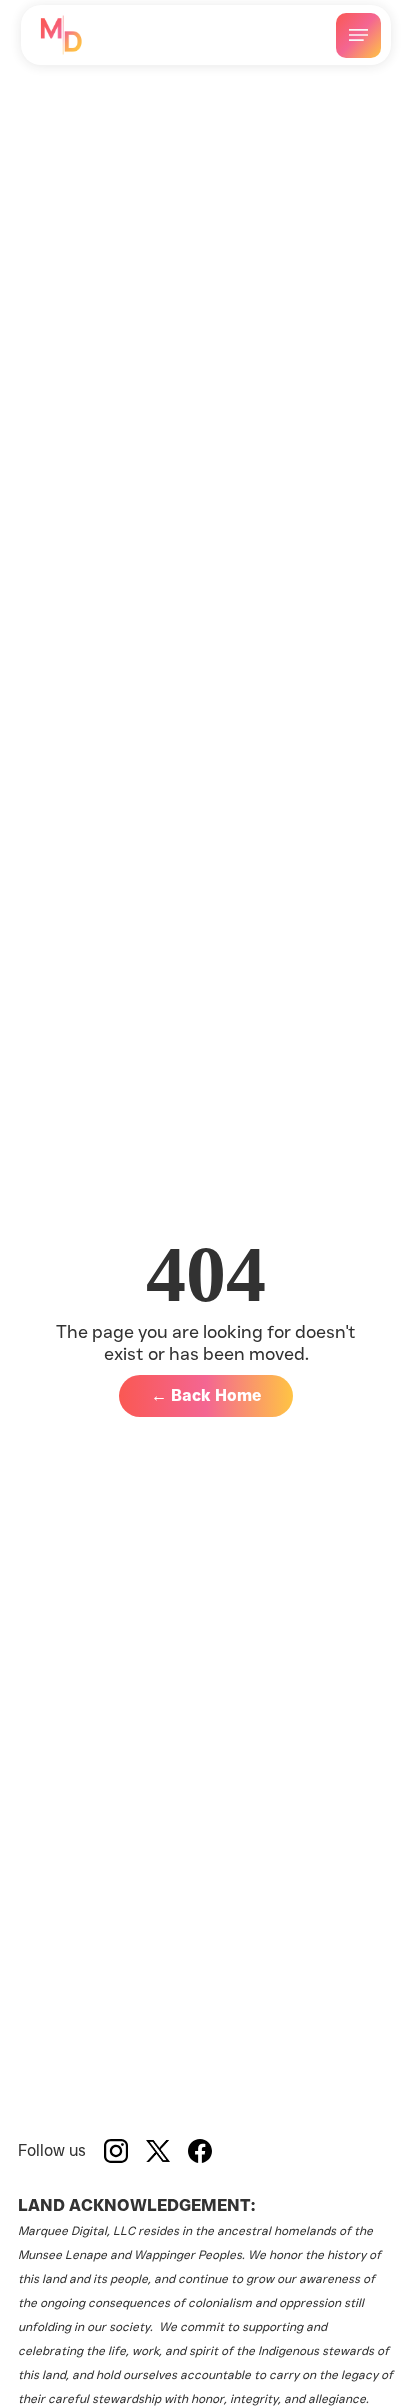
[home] (61, 35)
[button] (358, 35)
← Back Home (206, 1395)
